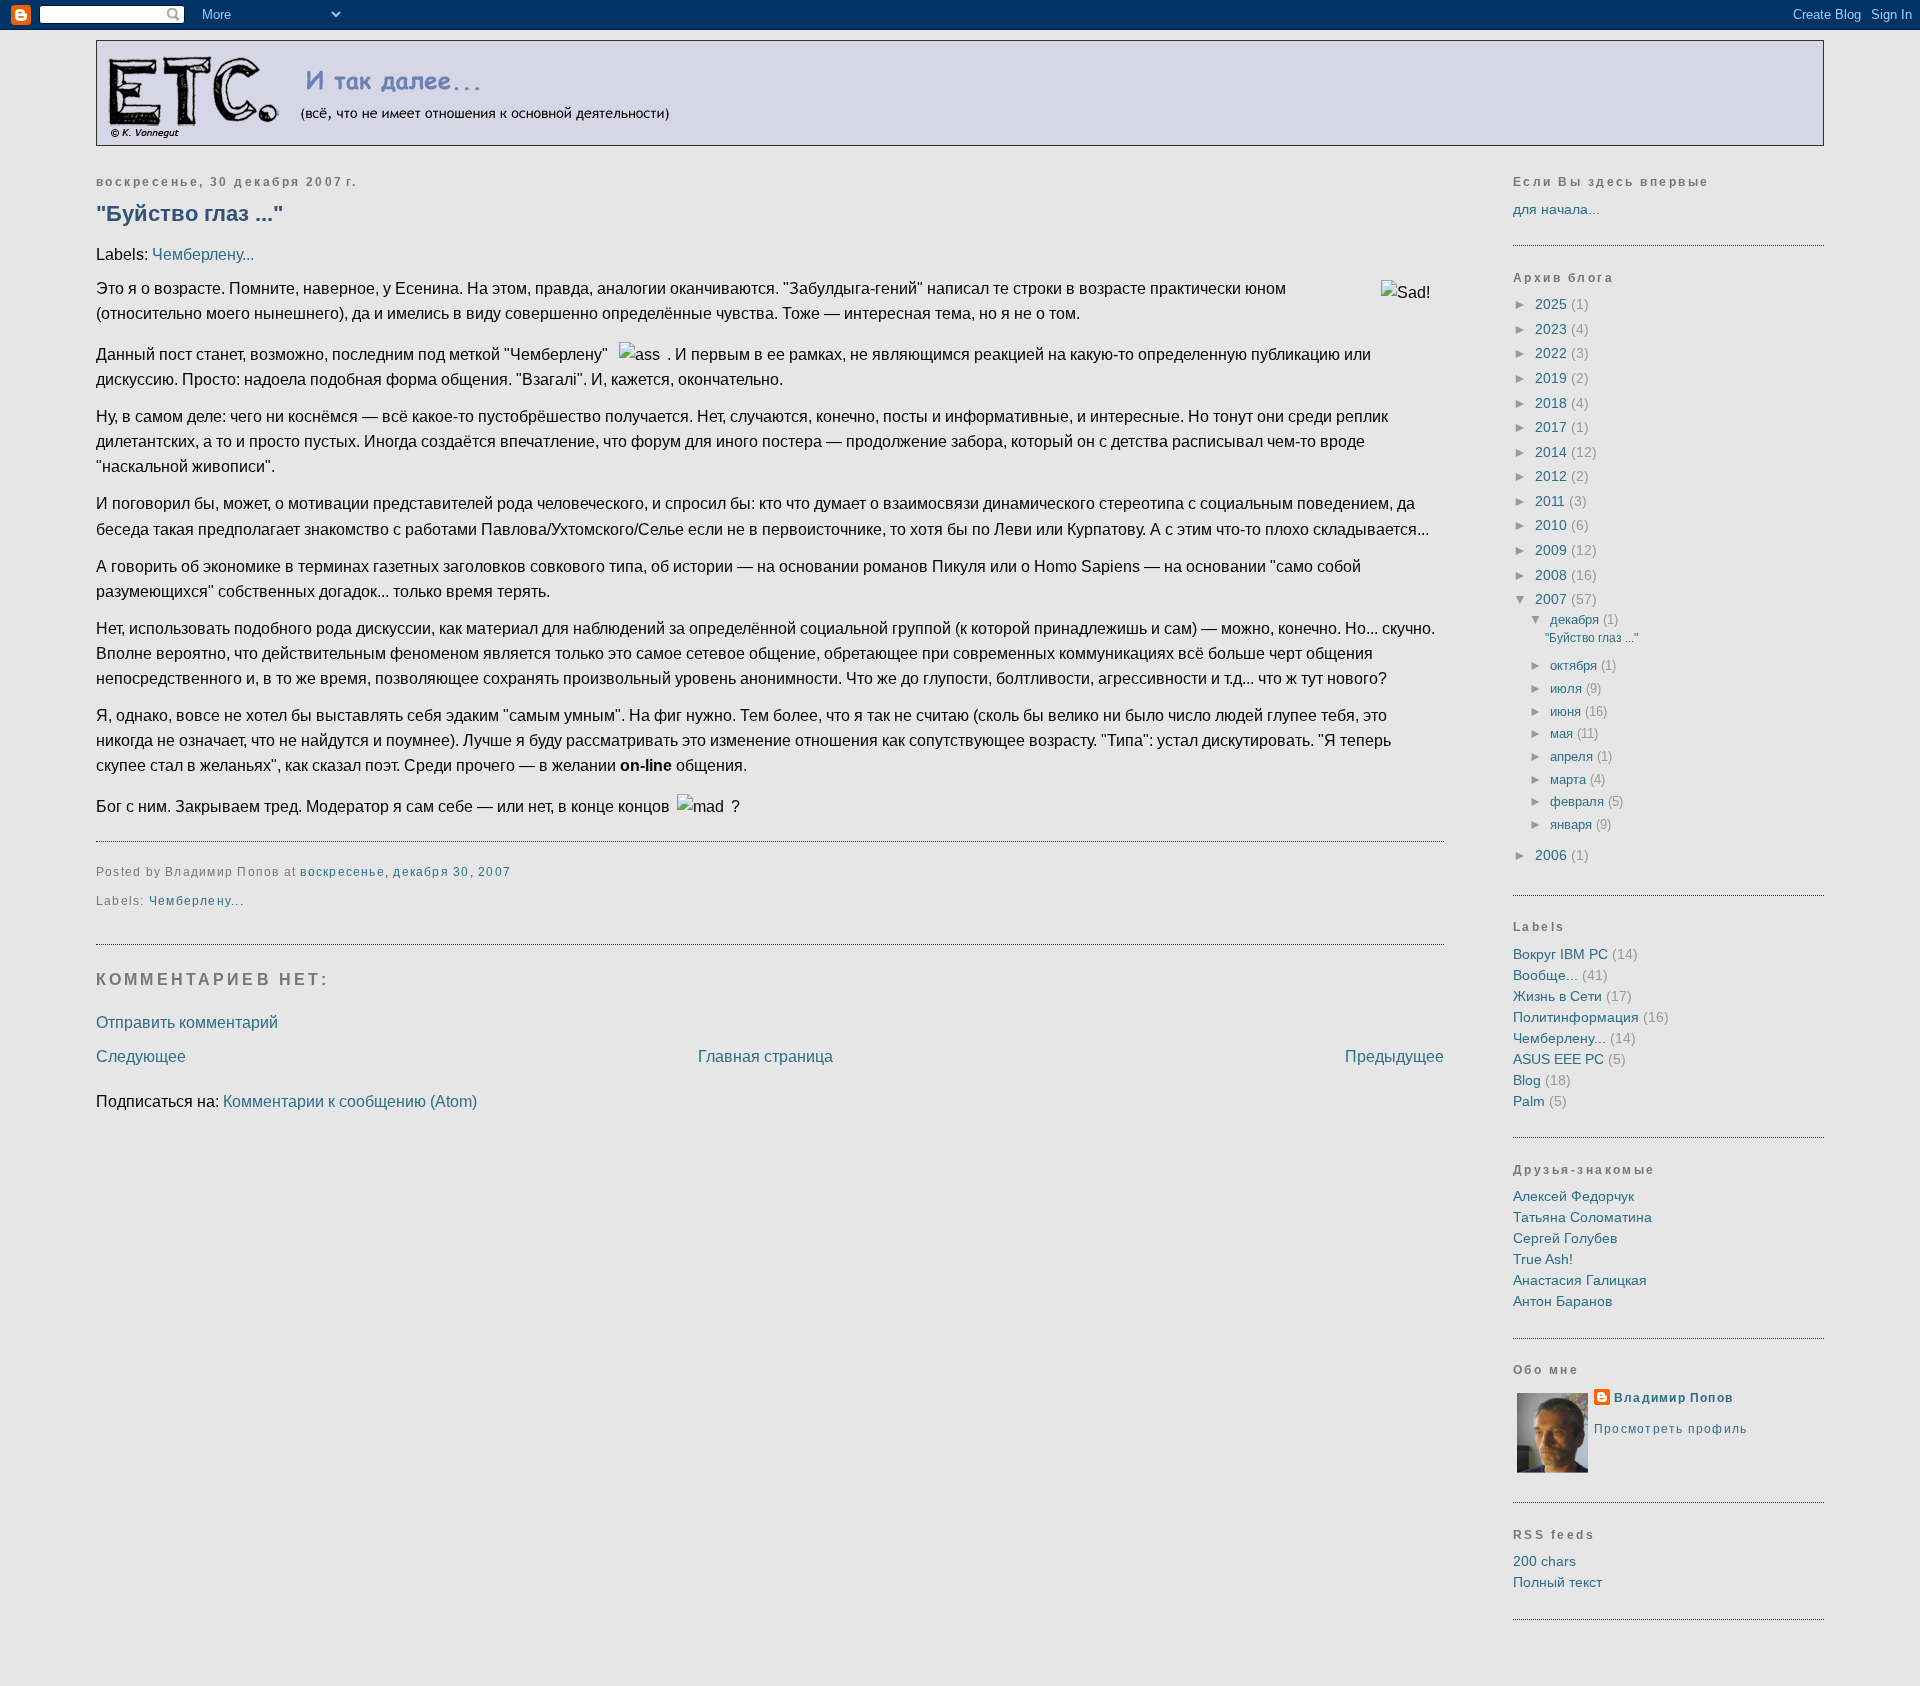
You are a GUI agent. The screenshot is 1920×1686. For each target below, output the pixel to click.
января (1573, 824)
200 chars (1544, 1561)
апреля (1573, 756)
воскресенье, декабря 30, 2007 (405, 872)
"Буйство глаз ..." (189, 213)
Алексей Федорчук (1573, 1196)
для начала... (1556, 209)
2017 (1553, 427)
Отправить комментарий (187, 1022)
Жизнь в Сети (1557, 996)
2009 (1553, 550)
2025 (1553, 304)
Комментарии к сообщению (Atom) (350, 1101)
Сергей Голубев (1565, 1238)
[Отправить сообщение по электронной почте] (517, 872)
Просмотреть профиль (1670, 1429)
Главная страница (765, 1056)
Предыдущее (1394, 1056)
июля (1568, 688)
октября (1575, 665)
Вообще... (1545, 975)
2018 (1553, 403)
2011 (1552, 501)
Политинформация (1576, 1017)
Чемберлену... (203, 254)
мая (1563, 733)
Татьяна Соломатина (1582, 1217)
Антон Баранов (1562, 1301)
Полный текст (1557, 1582)
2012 (1553, 476)
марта (1570, 779)
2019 (1553, 378)
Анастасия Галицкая (1580, 1280)
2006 (1553, 855)
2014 (1553, 452)
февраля (1579, 801)
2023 (1553, 329)
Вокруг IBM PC (1560, 954)
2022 (1553, 353)
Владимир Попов (1673, 1398)
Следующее (141, 1056)
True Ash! (1543, 1259)
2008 (1553, 575)
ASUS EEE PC (1558, 1059)
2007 (1553, 599)
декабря (1576, 619)
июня (1567, 711)
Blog (1527, 1080)
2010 (1553, 525)
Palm (1529, 1101)
